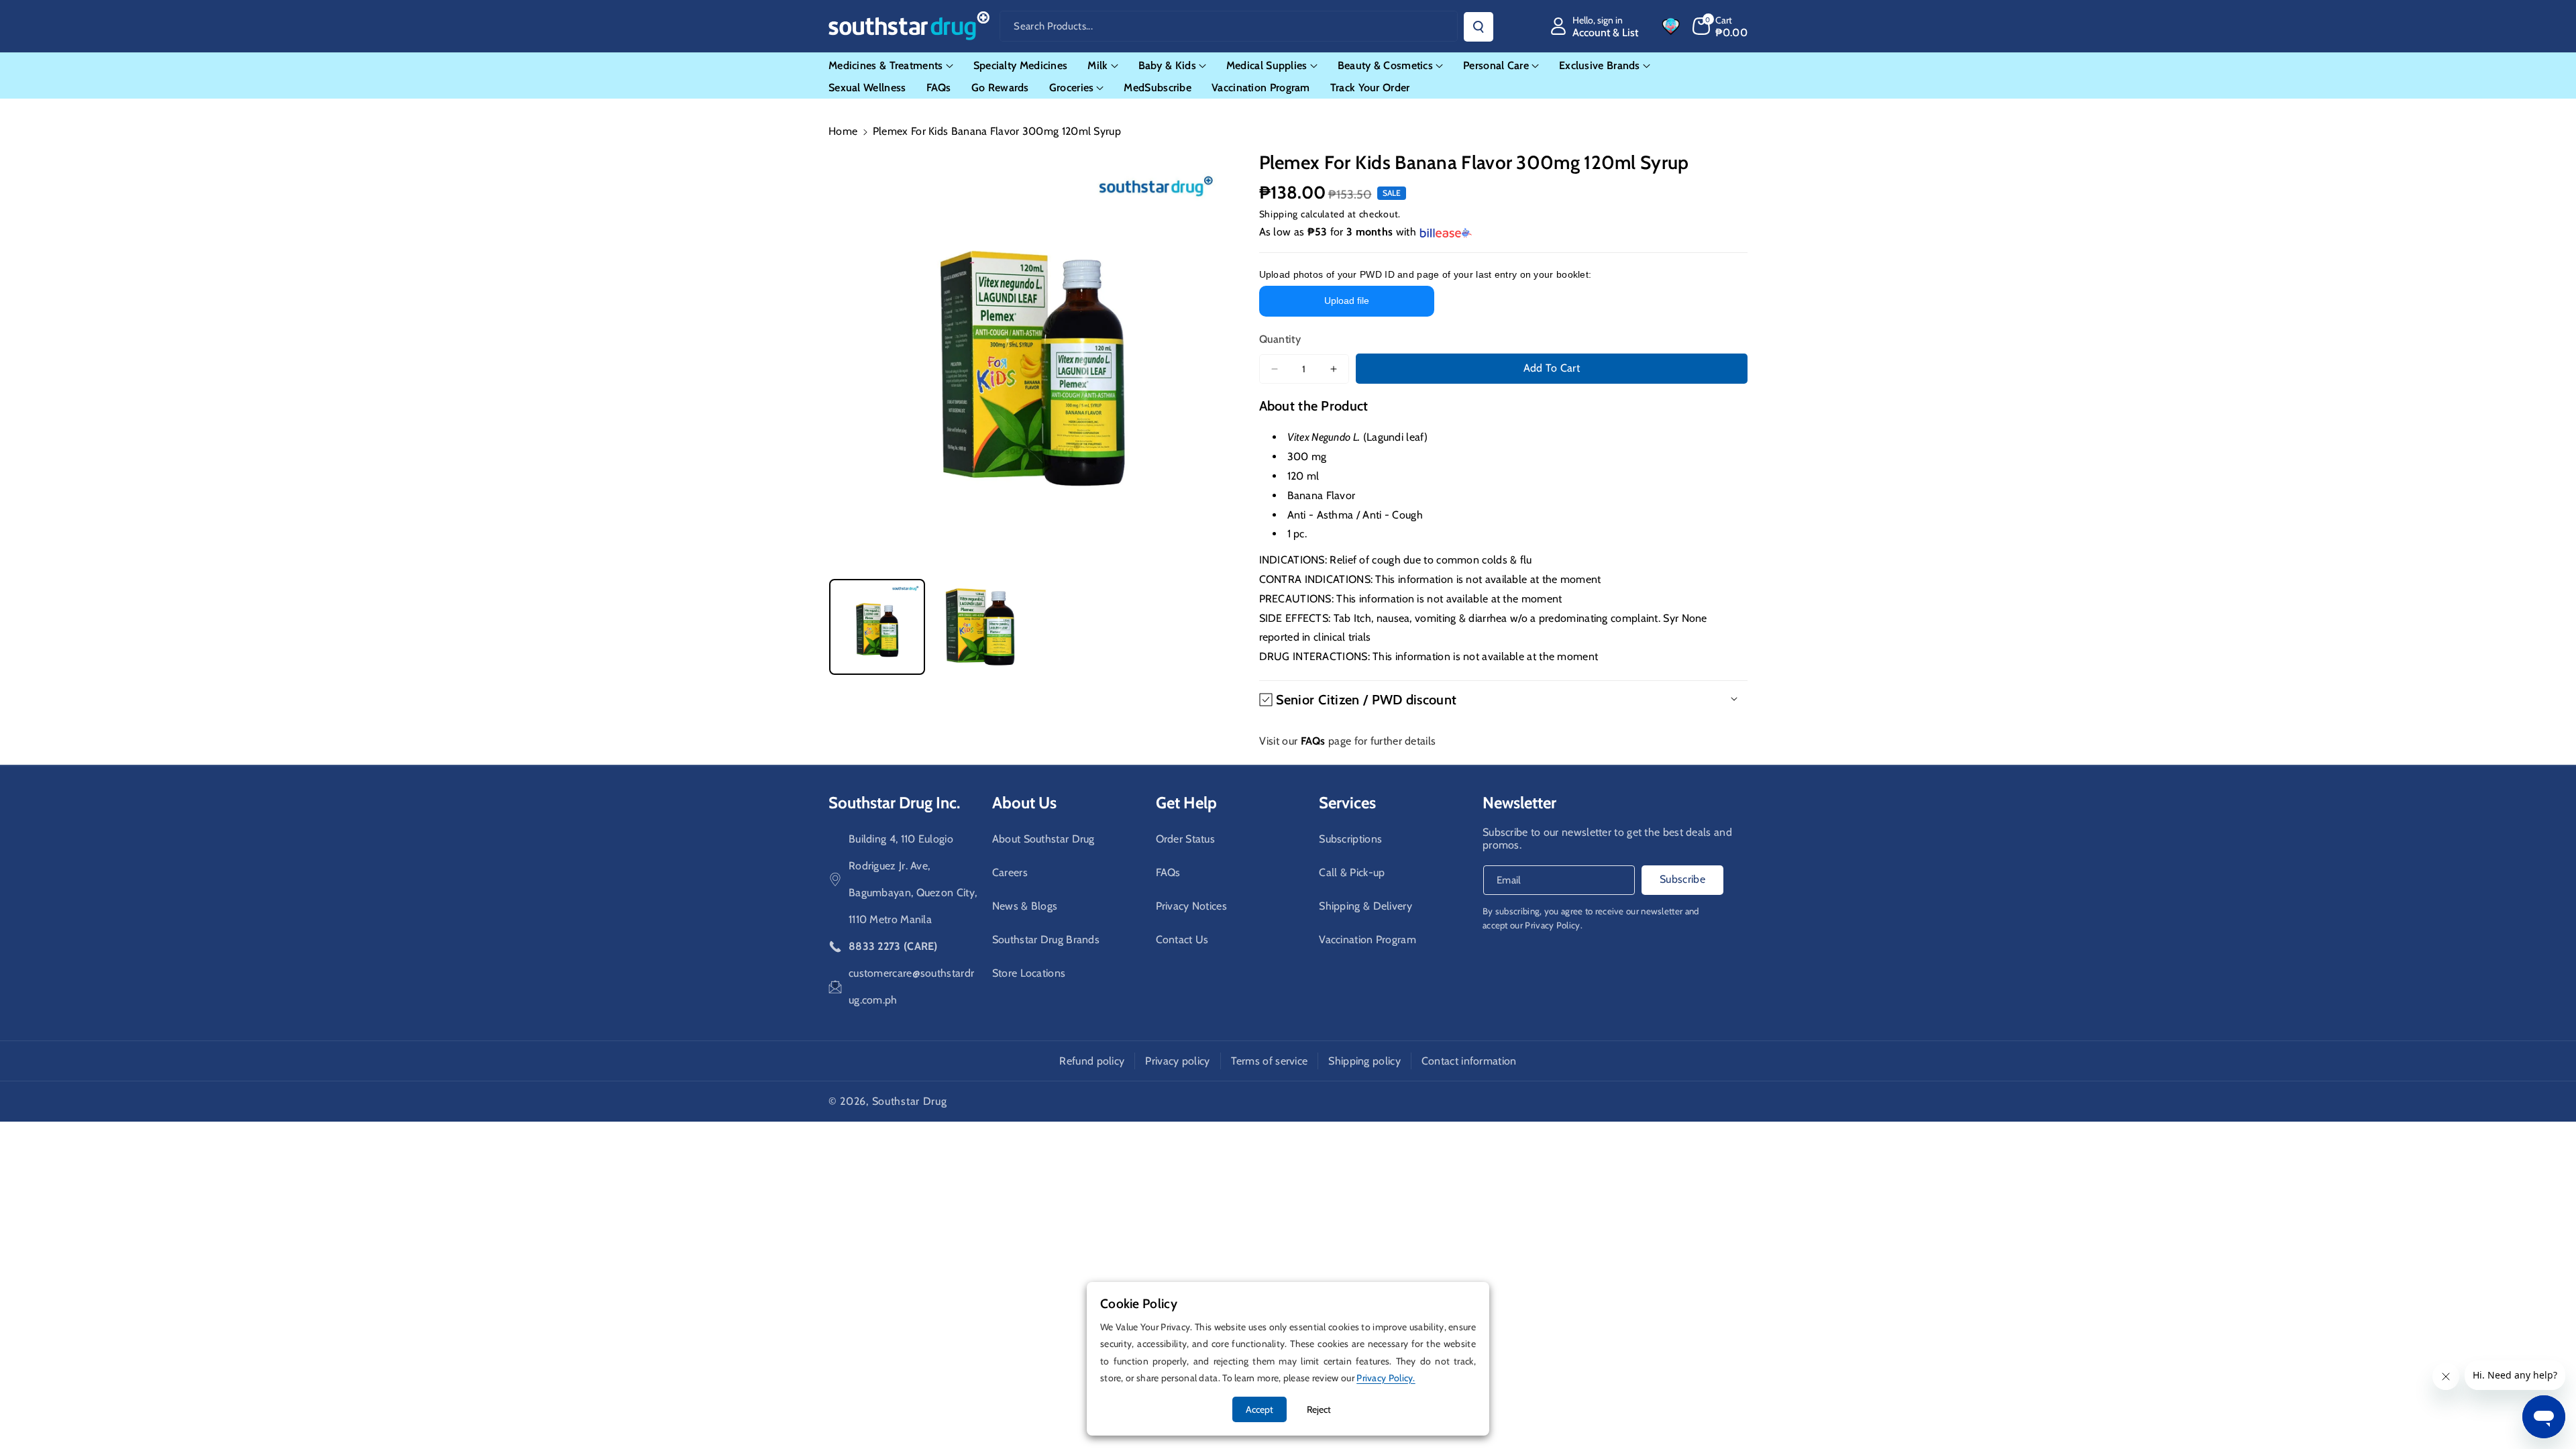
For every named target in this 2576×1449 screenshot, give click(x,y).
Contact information (1469, 1061)
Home (843, 131)
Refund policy (1092, 1061)
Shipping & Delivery (1365, 906)
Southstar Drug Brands (1046, 940)
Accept (1259, 1409)
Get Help (1186, 803)
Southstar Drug (910, 1101)
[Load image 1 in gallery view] (877, 627)
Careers (1010, 872)
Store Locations (1029, 973)
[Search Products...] (1479, 27)
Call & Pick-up (1352, 872)
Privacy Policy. (1554, 925)
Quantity (1280, 339)
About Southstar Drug (1043, 839)
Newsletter (1519, 803)
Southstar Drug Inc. (894, 803)
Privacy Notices (1192, 906)
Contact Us (1182, 940)
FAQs (1168, 872)
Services (1347, 803)
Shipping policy (1364, 1061)
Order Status (1186, 839)
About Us (1024, 803)
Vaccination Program (1367, 940)
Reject (1319, 1409)
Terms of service (1270, 1061)
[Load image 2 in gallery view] (980, 627)
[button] (1720, 26)
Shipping (1279, 214)
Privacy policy (1177, 1061)
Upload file (1347, 301)
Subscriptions (1350, 839)
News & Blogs (1025, 906)
